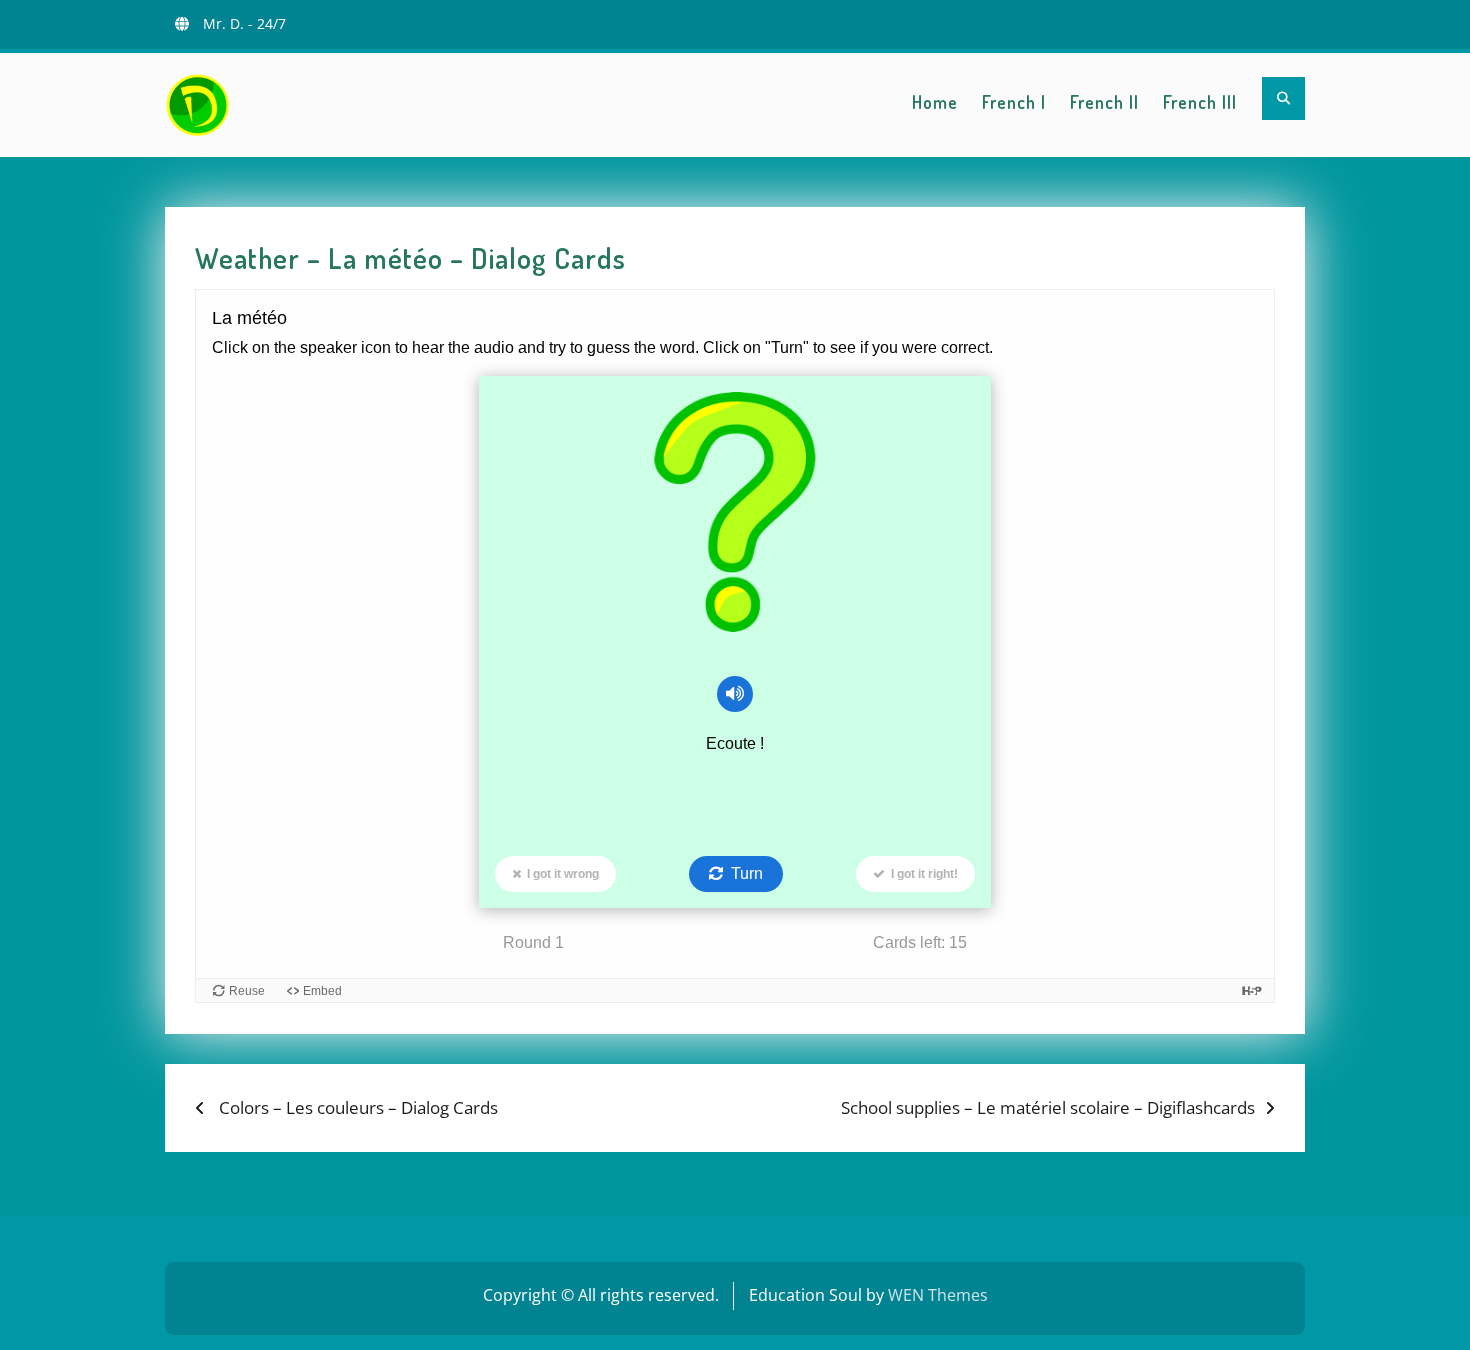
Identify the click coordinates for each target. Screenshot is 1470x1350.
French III (1200, 102)
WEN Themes (938, 1295)
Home (935, 102)
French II (1104, 102)
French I (1014, 102)
